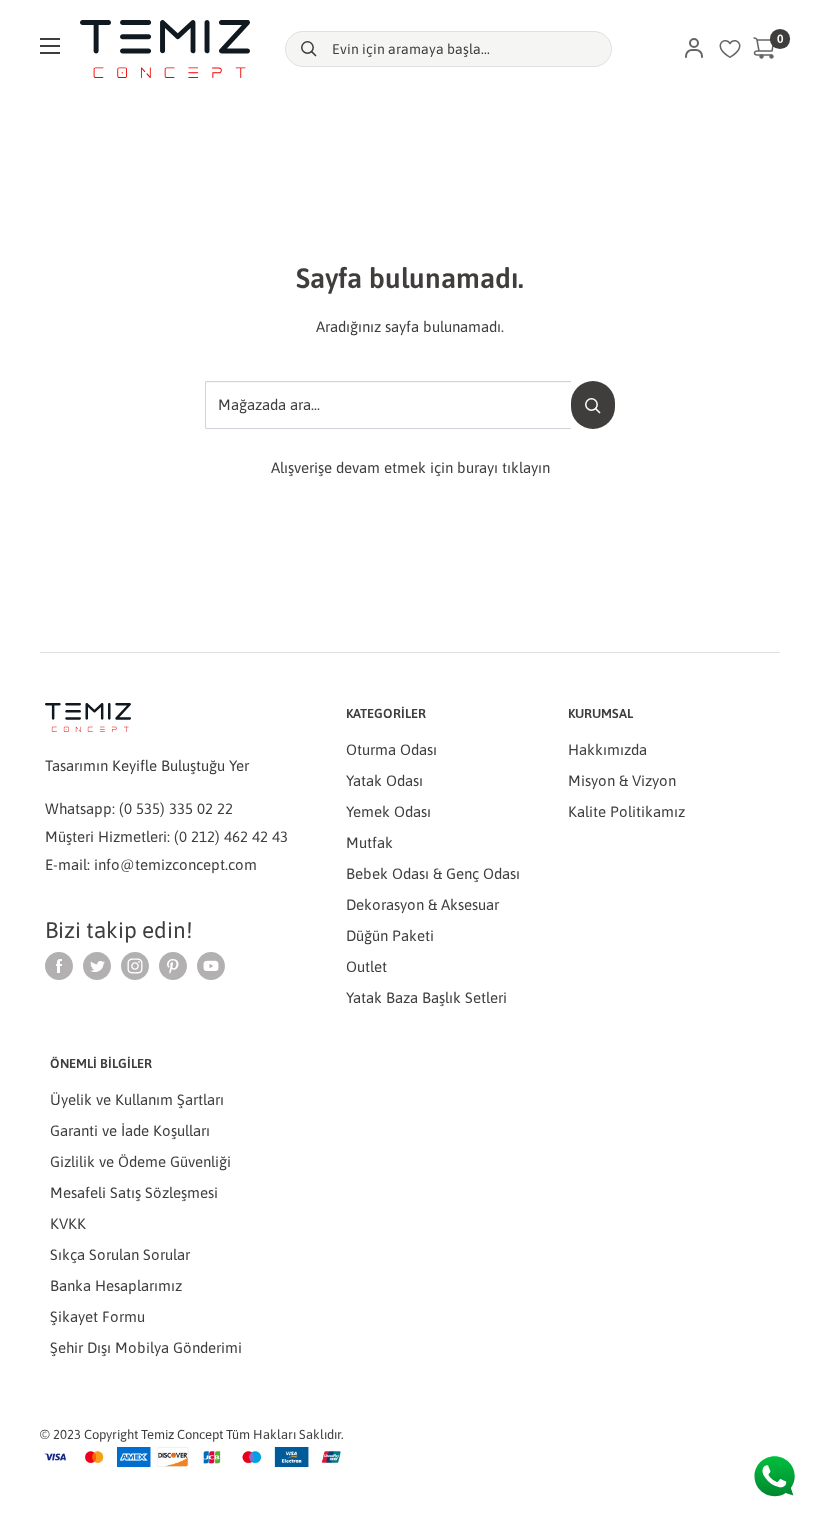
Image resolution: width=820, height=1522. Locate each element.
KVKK (68, 1223)
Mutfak (369, 842)
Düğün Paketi (390, 935)
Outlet (366, 966)
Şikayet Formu (97, 1316)
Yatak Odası (384, 780)
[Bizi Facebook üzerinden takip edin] (59, 965)
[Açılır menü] (50, 46)
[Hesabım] (694, 49)
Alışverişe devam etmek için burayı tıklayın (410, 467)
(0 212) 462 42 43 (231, 836)
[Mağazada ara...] (593, 405)
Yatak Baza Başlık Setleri (426, 997)
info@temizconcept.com (175, 864)
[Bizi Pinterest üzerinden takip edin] (173, 965)
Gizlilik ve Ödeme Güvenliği (140, 1161)
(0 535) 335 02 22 (176, 808)
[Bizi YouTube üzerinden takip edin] (211, 965)
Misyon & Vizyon (622, 780)
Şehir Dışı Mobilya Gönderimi (146, 1347)
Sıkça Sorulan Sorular (120, 1254)
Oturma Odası (391, 749)
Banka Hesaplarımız (116, 1285)
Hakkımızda (607, 749)
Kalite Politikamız (626, 811)
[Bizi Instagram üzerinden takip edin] (135, 965)
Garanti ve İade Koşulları (130, 1130)
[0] (765, 49)
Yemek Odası (388, 811)
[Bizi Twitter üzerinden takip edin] (97, 965)
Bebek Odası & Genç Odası (433, 873)
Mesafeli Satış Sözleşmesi (134, 1192)
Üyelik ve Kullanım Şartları (137, 1099)
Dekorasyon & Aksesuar (422, 904)
